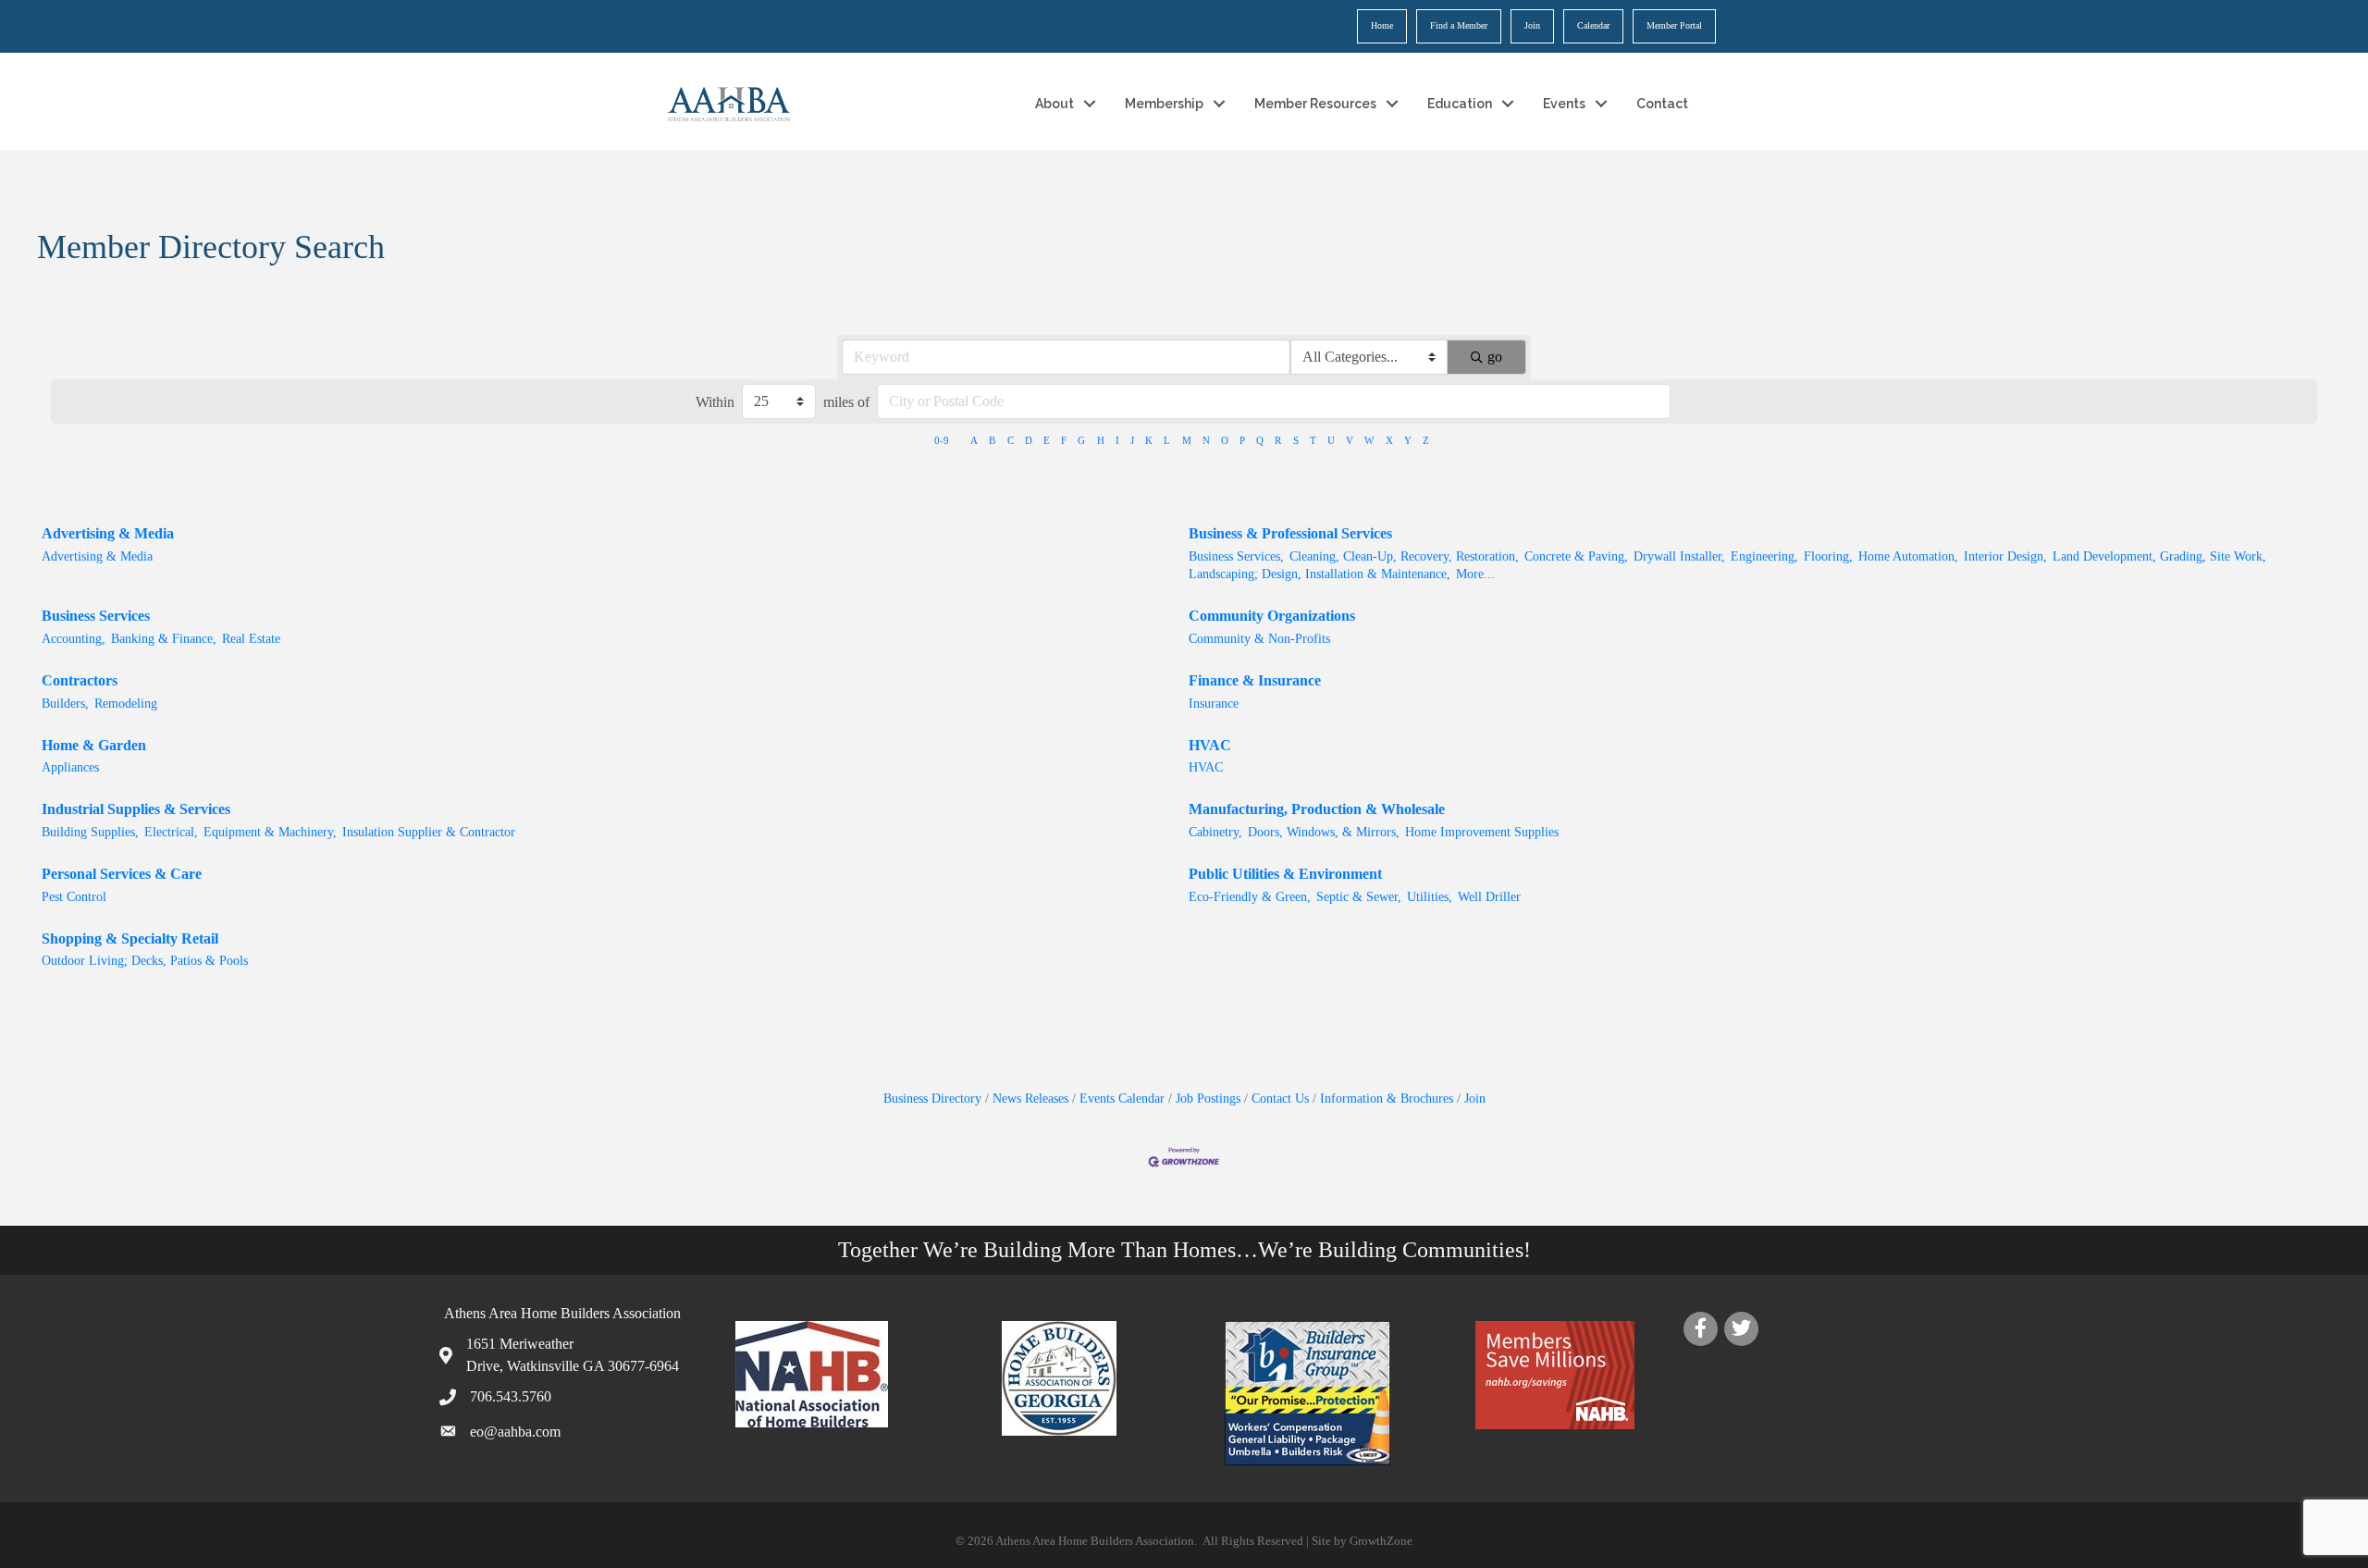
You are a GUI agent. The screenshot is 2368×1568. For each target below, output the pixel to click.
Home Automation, (1908, 556)
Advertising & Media (108, 533)
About (1054, 104)
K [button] (1149, 440)
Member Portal (1674, 25)
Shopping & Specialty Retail (130, 938)
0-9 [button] (942, 440)
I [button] (1117, 440)
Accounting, (74, 639)
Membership (1164, 104)
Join (1532, 25)
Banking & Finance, (164, 639)
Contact (1662, 104)
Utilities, (1430, 897)
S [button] (1296, 440)
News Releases (1030, 1099)
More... (1475, 574)
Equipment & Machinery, (270, 832)
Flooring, (1828, 556)
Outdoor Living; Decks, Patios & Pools (145, 961)
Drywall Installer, (1679, 556)
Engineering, (1764, 556)
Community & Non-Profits (1259, 639)
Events (1564, 104)
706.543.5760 (511, 1396)
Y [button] (1408, 440)
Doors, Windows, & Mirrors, (1324, 832)
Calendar (1593, 25)
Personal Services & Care (122, 874)
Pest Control (74, 897)
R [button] (1278, 440)
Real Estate (251, 639)
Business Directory (932, 1099)
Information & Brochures (1387, 1099)
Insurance (1214, 704)
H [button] (1101, 440)
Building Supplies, (90, 832)
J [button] (1132, 440)
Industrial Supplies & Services (136, 809)
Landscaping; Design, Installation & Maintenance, (1320, 574)
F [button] (1064, 440)
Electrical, (171, 832)
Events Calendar (1122, 1099)
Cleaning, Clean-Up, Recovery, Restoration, (1404, 556)
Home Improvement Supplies (1482, 832)
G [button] (1081, 440)
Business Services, (1236, 556)
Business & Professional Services (1290, 533)
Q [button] (1260, 440)
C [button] (1011, 440)
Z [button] (1426, 440)
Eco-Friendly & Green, (1250, 897)
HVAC (1210, 745)
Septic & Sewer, (1359, 897)
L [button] (1167, 440)
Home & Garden (94, 745)
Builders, (65, 704)
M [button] (1187, 440)
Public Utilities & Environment (1285, 874)
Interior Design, (2005, 556)
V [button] (1350, 440)
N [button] (1206, 440)
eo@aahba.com (515, 1432)
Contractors (80, 680)
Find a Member (1459, 25)
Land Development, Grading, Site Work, (2159, 556)
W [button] (1369, 440)
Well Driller (1489, 897)
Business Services (96, 616)
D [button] (1029, 440)
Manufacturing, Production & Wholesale (1317, 809)
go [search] (1495, 357)
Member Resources (1315, 104)
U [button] (1331, 440)
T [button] (1313, 440)
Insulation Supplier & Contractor (429, 832)
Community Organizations (1272, 616)
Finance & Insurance (1255, 680)
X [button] (1389, 440)
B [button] (992, 440)
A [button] (974, 440)
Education (1460, 104)
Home (1382, 25)
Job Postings (1208, 1099)
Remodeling (126, 704)
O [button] (1225, 440)
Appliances (70, 767)
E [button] (1047, 440)
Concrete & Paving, (1576, 556)
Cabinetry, (1215, 832)
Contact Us (1280, 1099)
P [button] (1242, 440)
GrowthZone (1381, 1541)
